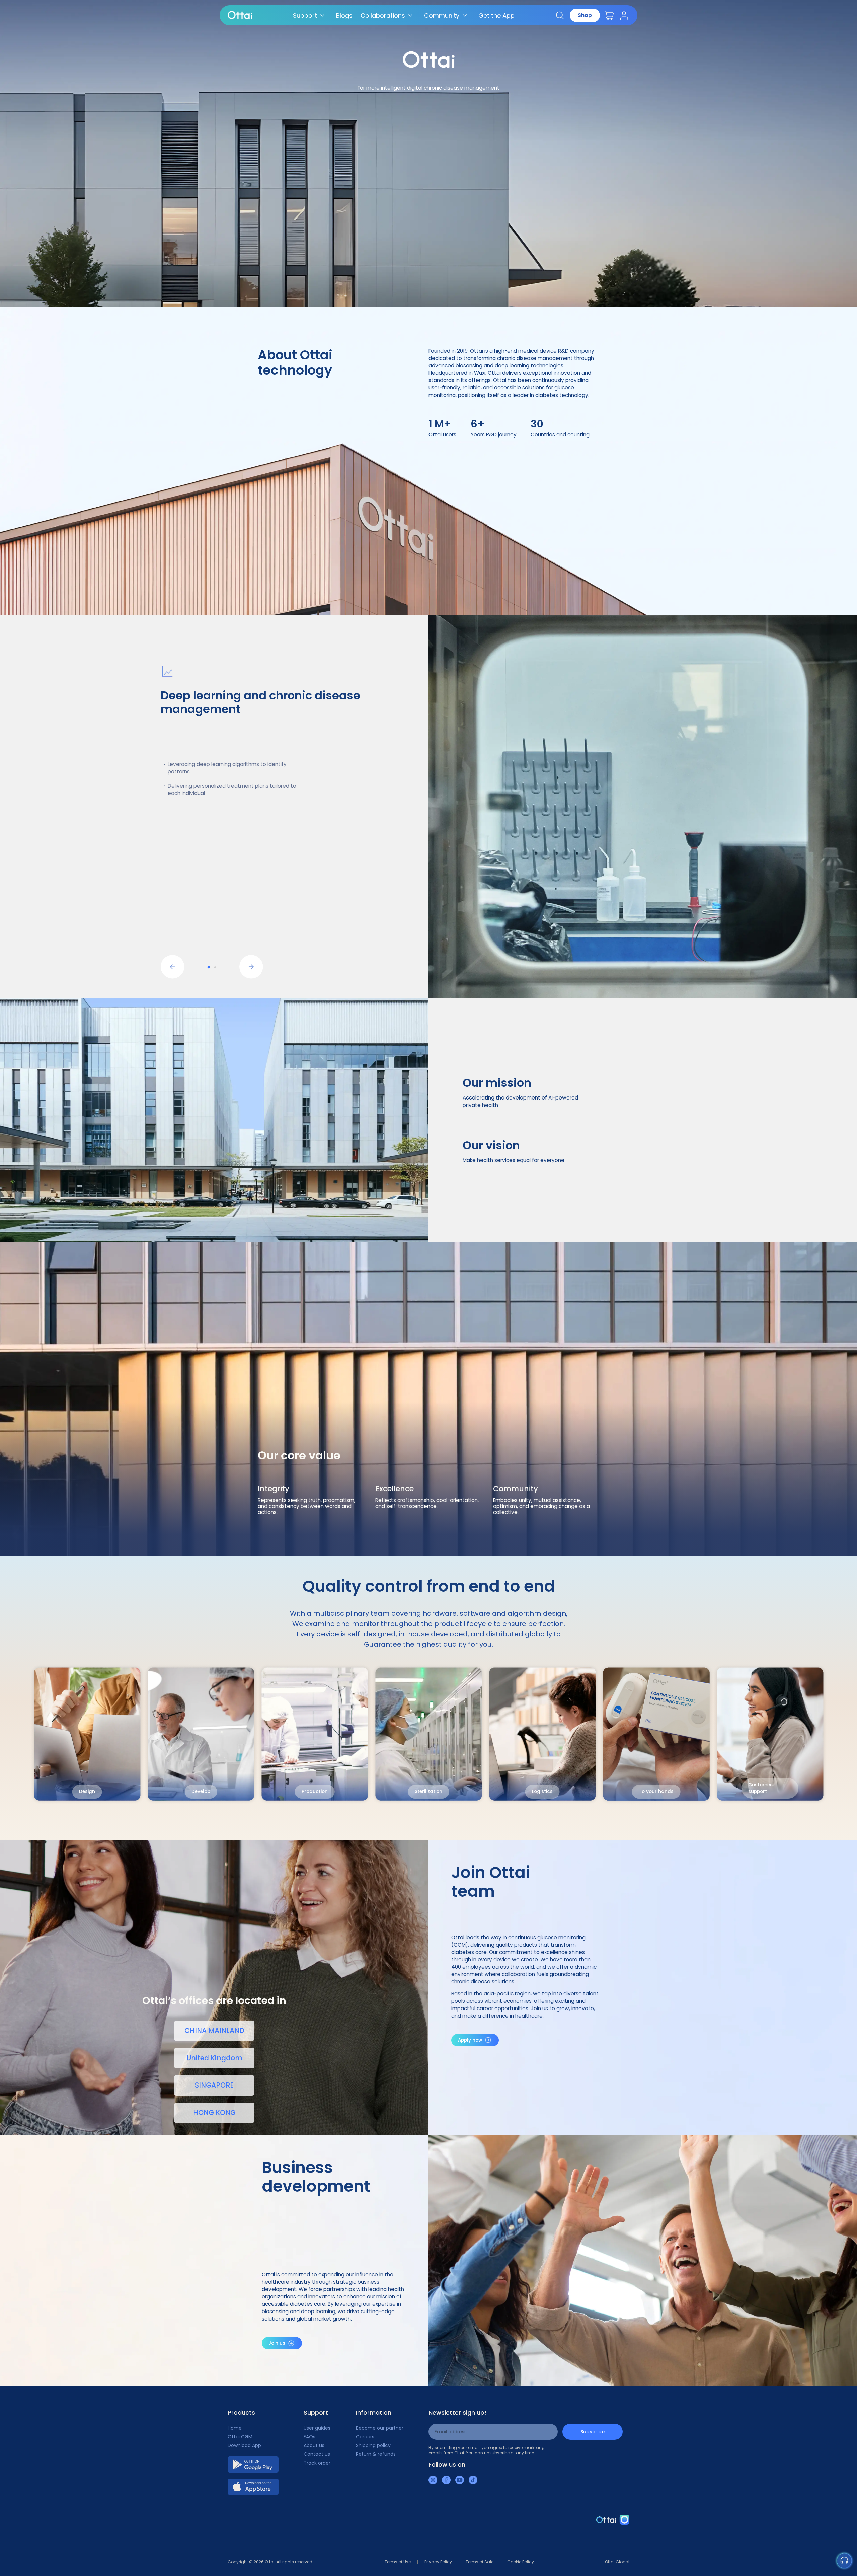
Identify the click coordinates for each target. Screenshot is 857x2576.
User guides (317, 2428)
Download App (244, 2445)
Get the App (496, 16)
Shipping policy (373, 2445)
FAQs (309, 2437)
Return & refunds (376, 2454)
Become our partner (380, 2428)
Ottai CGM (240, 2437)
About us (314, 2445)
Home (235, 2428)
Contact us (317, 2454)
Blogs (344, 16)
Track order (317, 2463)
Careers (365, 2437)
